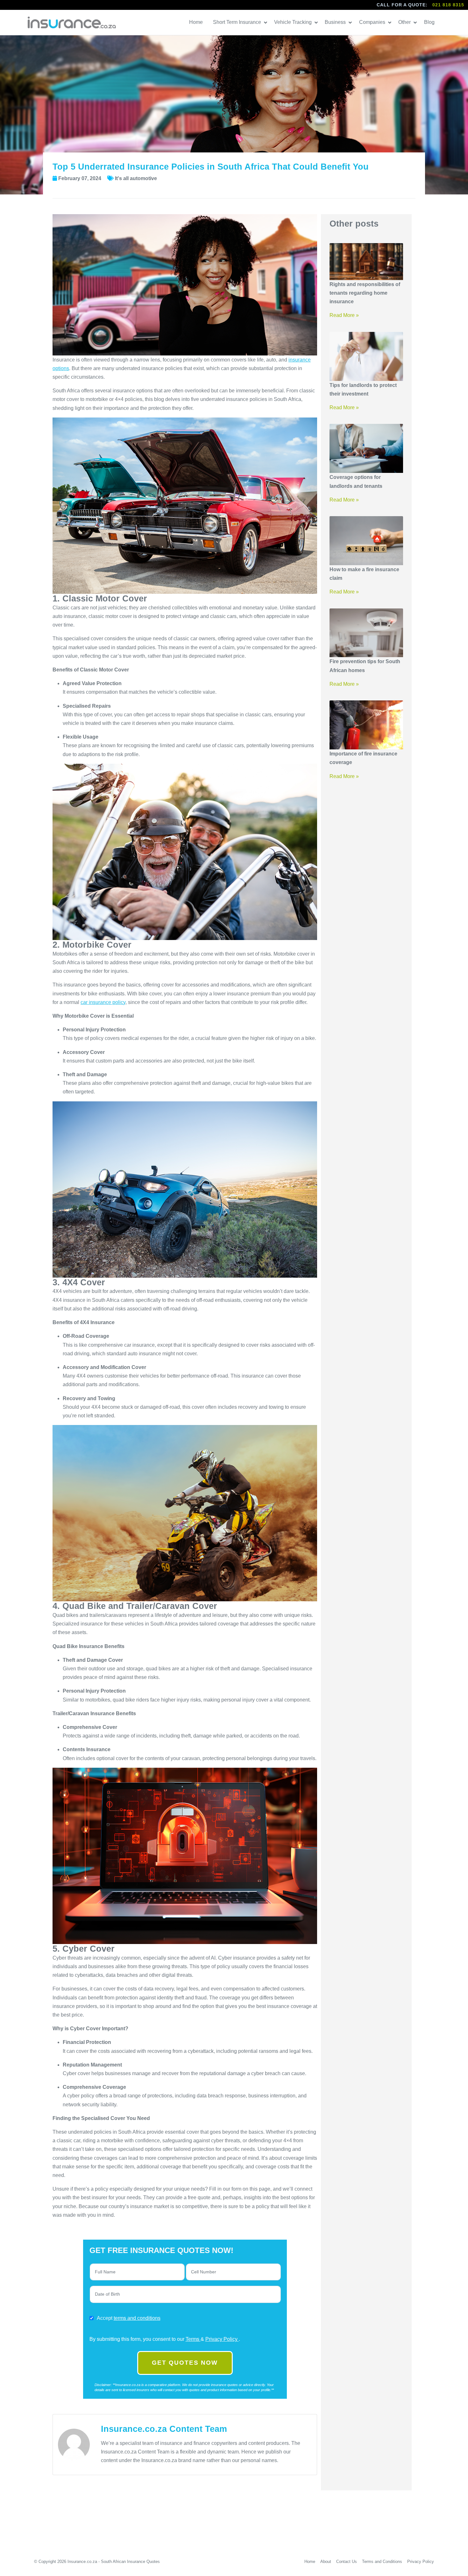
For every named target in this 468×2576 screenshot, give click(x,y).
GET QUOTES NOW (185, 2363)
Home (197, 22)
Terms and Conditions (382, 2562)
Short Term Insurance (238, 22)
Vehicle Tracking (294, 22)
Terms (193, 2339)
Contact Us (347, 2562)
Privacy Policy (222, 2339)
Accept (129, 2318)
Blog (430, 22)
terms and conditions (137, 2318)
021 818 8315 (448, 5)
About (326, 2562)
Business (336, 22)
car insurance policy (103, 1002)
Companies (373, 22)
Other (405, 22)
